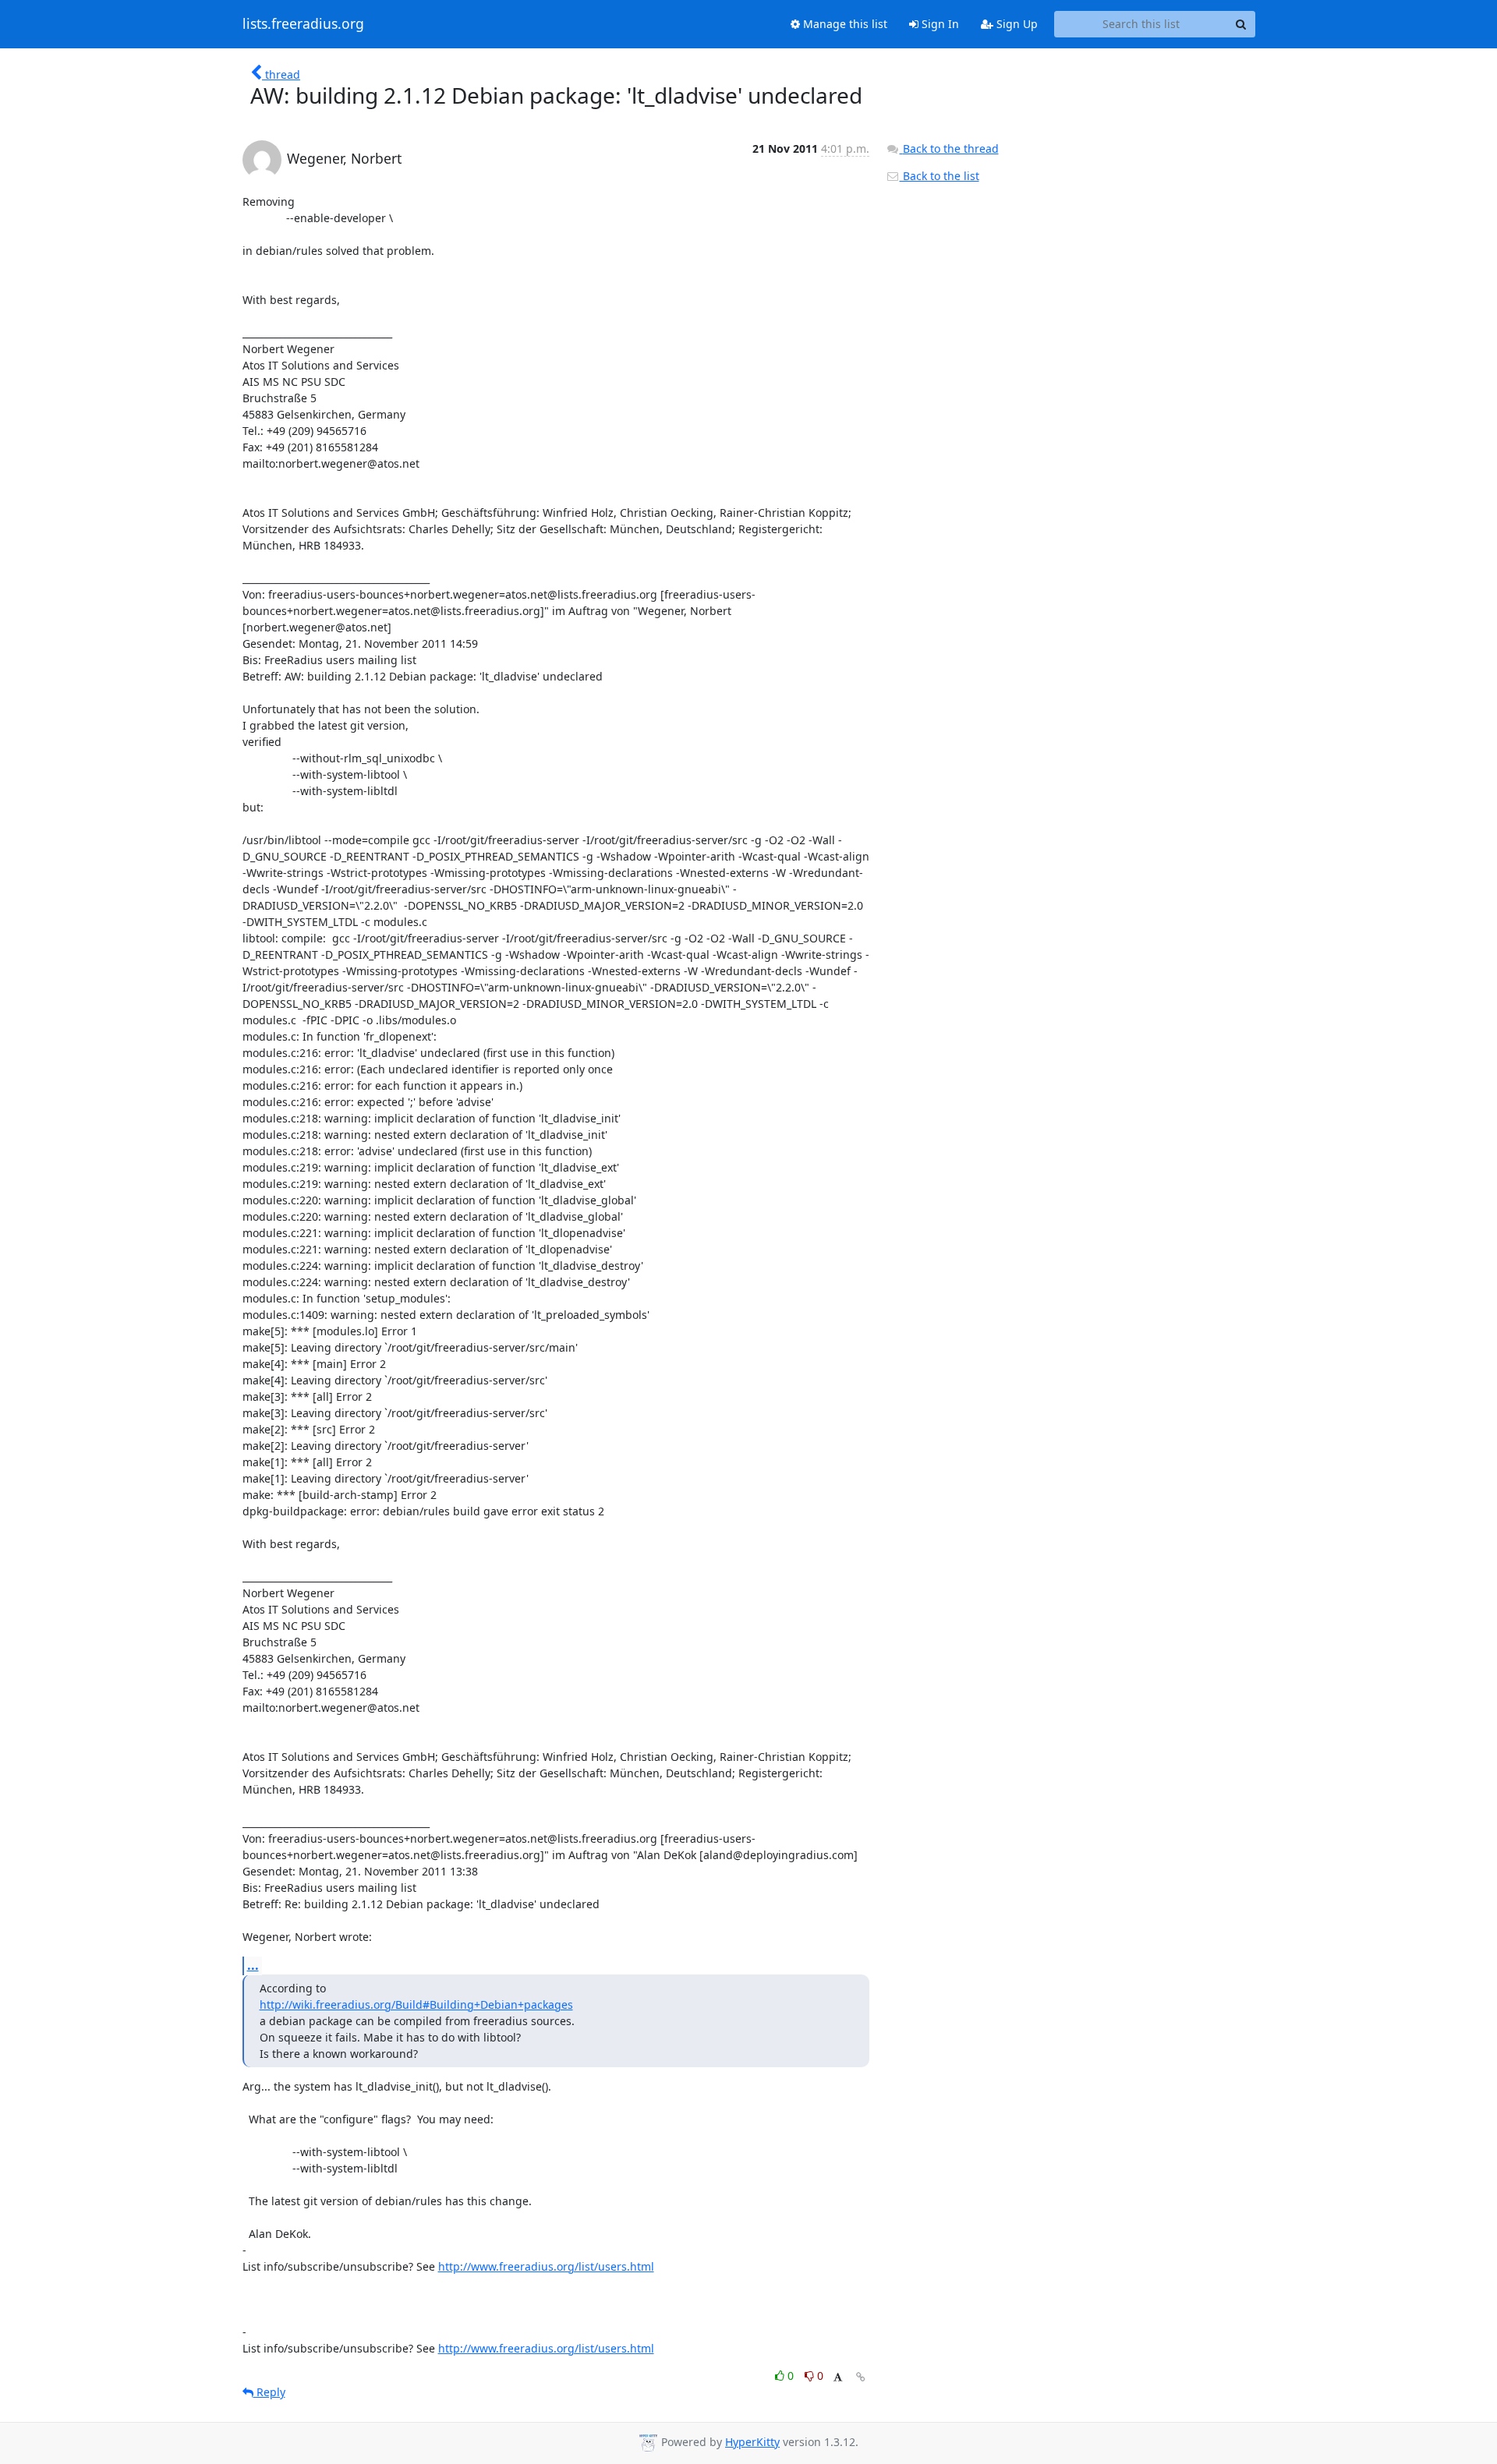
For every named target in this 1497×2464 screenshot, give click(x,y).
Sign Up (1016, 24)
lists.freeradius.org (303, 24)
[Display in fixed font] (838, 2378)
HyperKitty (752, 2442)
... (253, 1965)
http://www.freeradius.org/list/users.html (546, 2266)
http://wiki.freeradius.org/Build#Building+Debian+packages (416, 2004)
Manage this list (844, 24)
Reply (269, 2392)
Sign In (939, 24)
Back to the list (940, 176)
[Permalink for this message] (861, 2377)
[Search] (1241, 24)
